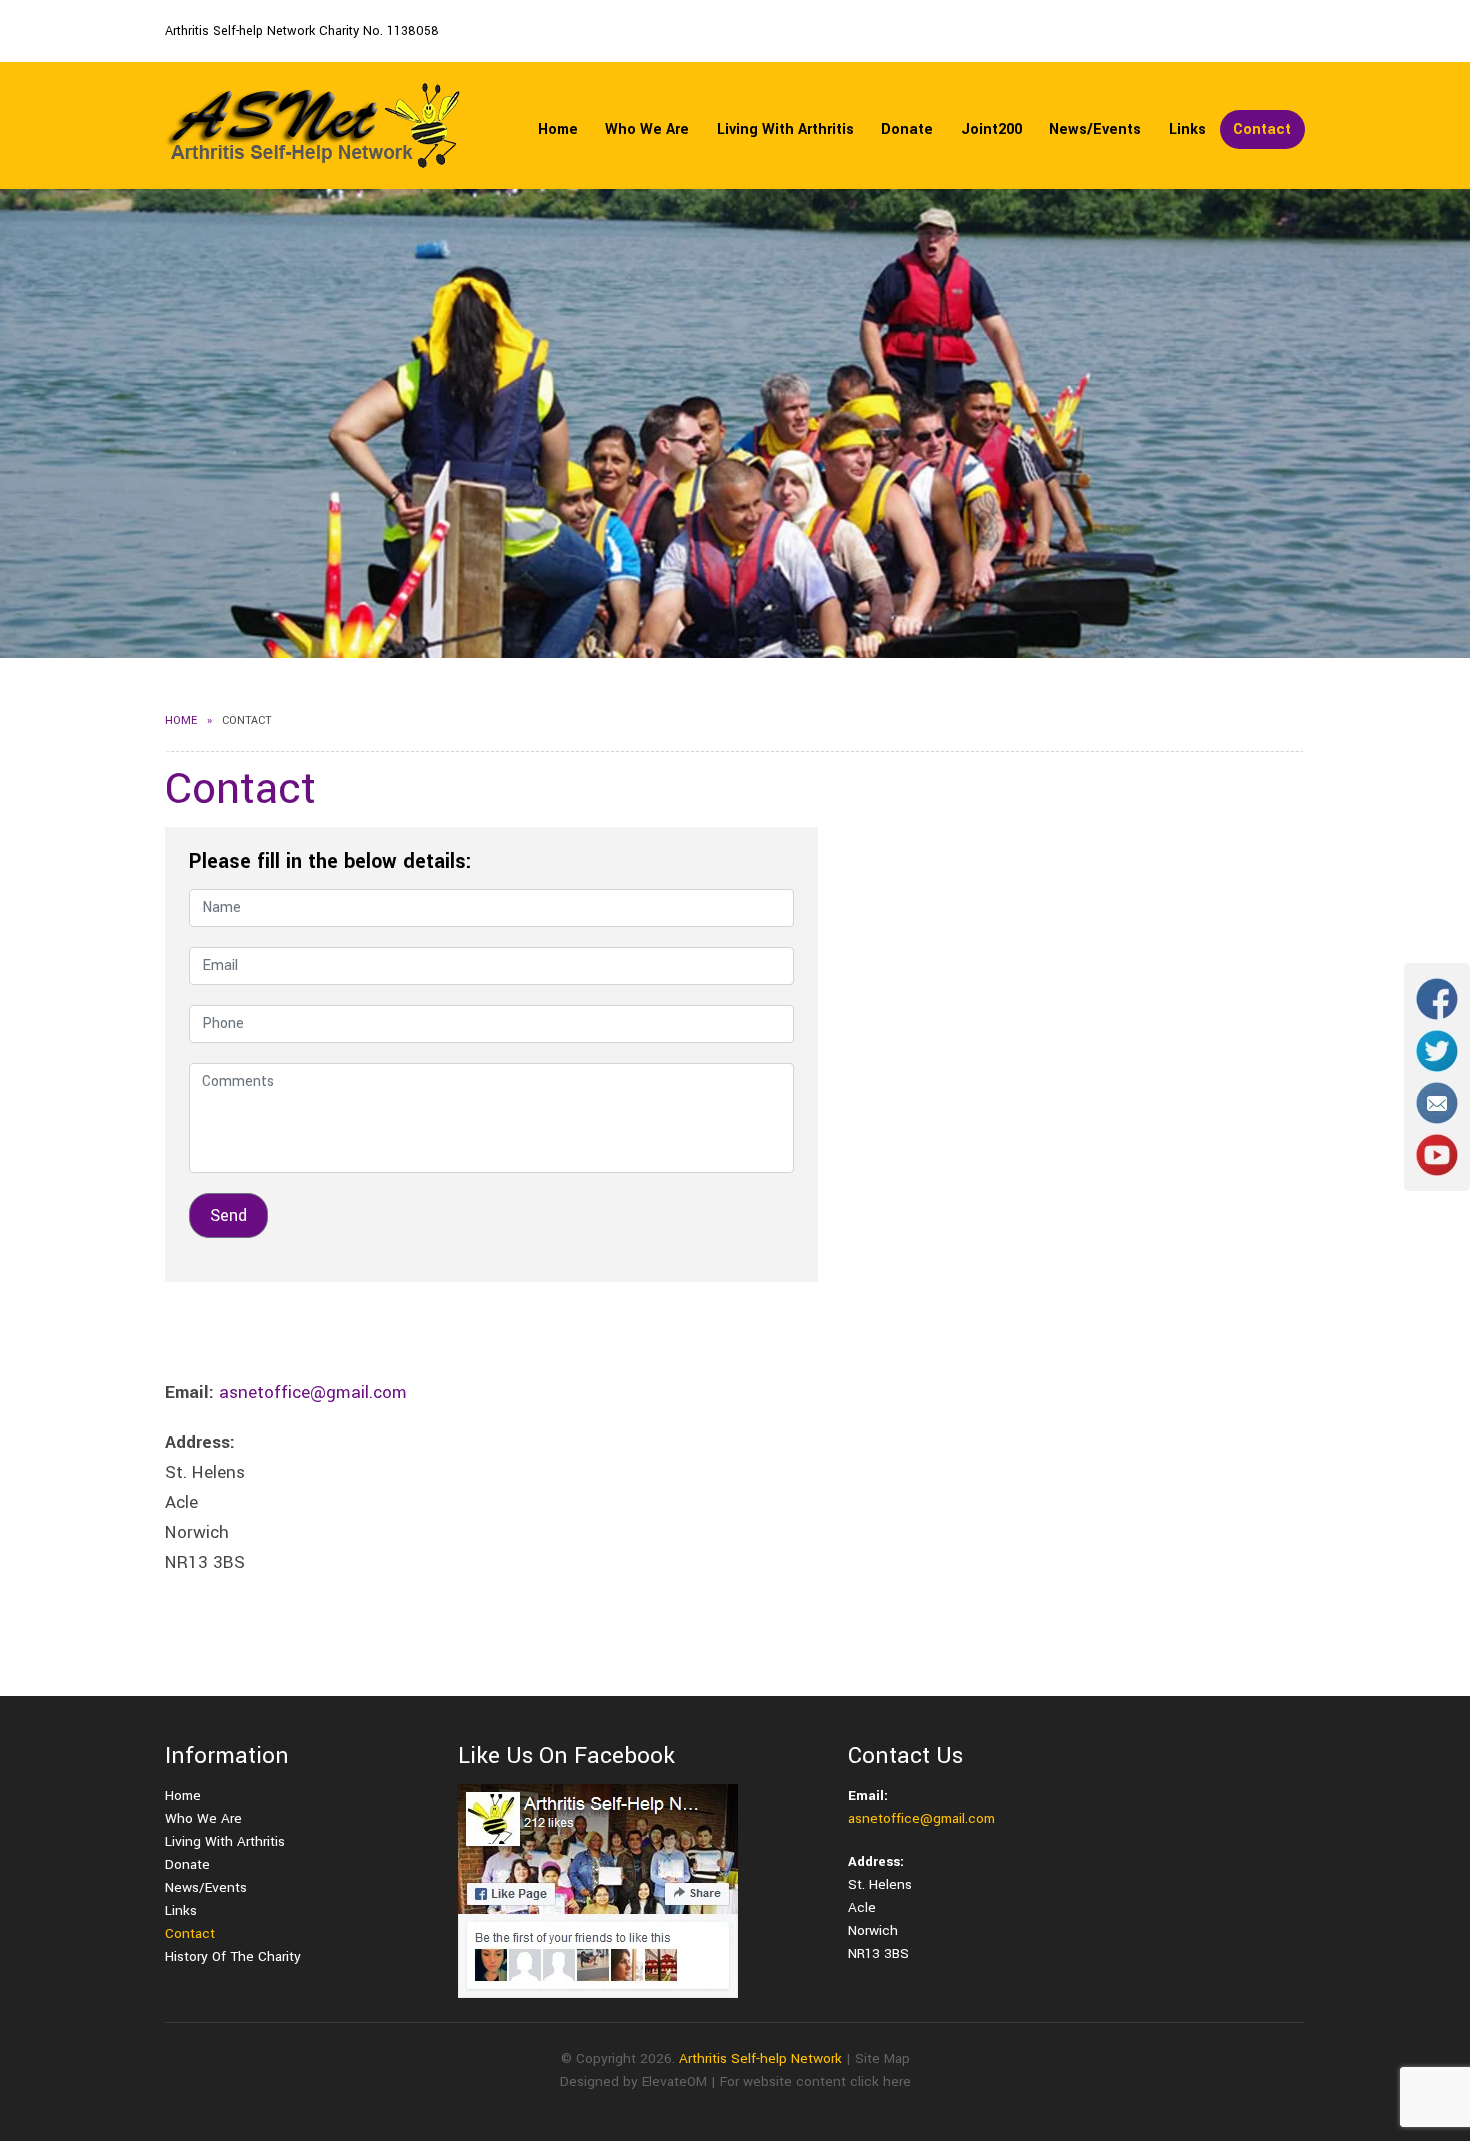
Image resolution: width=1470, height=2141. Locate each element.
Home (558, 129)
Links (1187, 129)
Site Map (882, 2058)
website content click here (827, 2081)
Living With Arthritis (785, 129)
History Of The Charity (233, 1956)
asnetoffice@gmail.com (313, 1392)
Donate (907, 129)
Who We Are (647, 129)
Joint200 (991, 129)
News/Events (1095, 129)
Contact (1262, 129)
